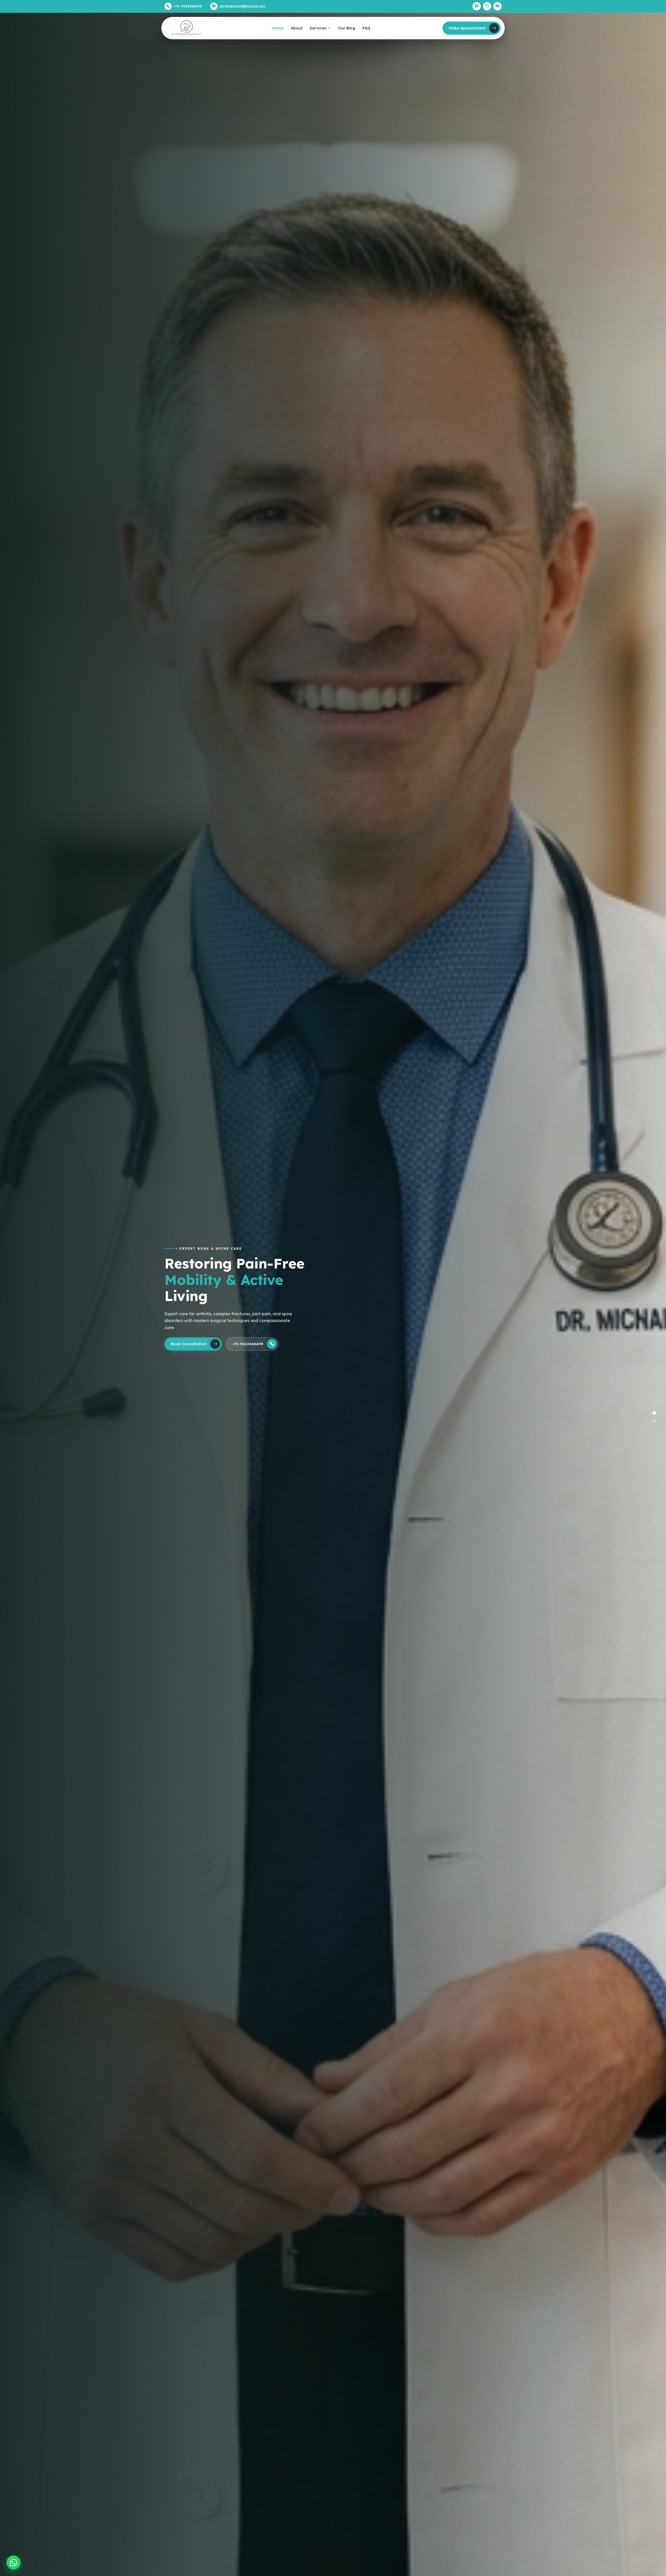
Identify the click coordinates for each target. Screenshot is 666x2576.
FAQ (366, 28)
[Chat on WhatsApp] (14, 2562)
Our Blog (347, 28)
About (296, 28)
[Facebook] (477, 6)
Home (278, 28)
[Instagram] (487, 6)
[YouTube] (497, 6)
